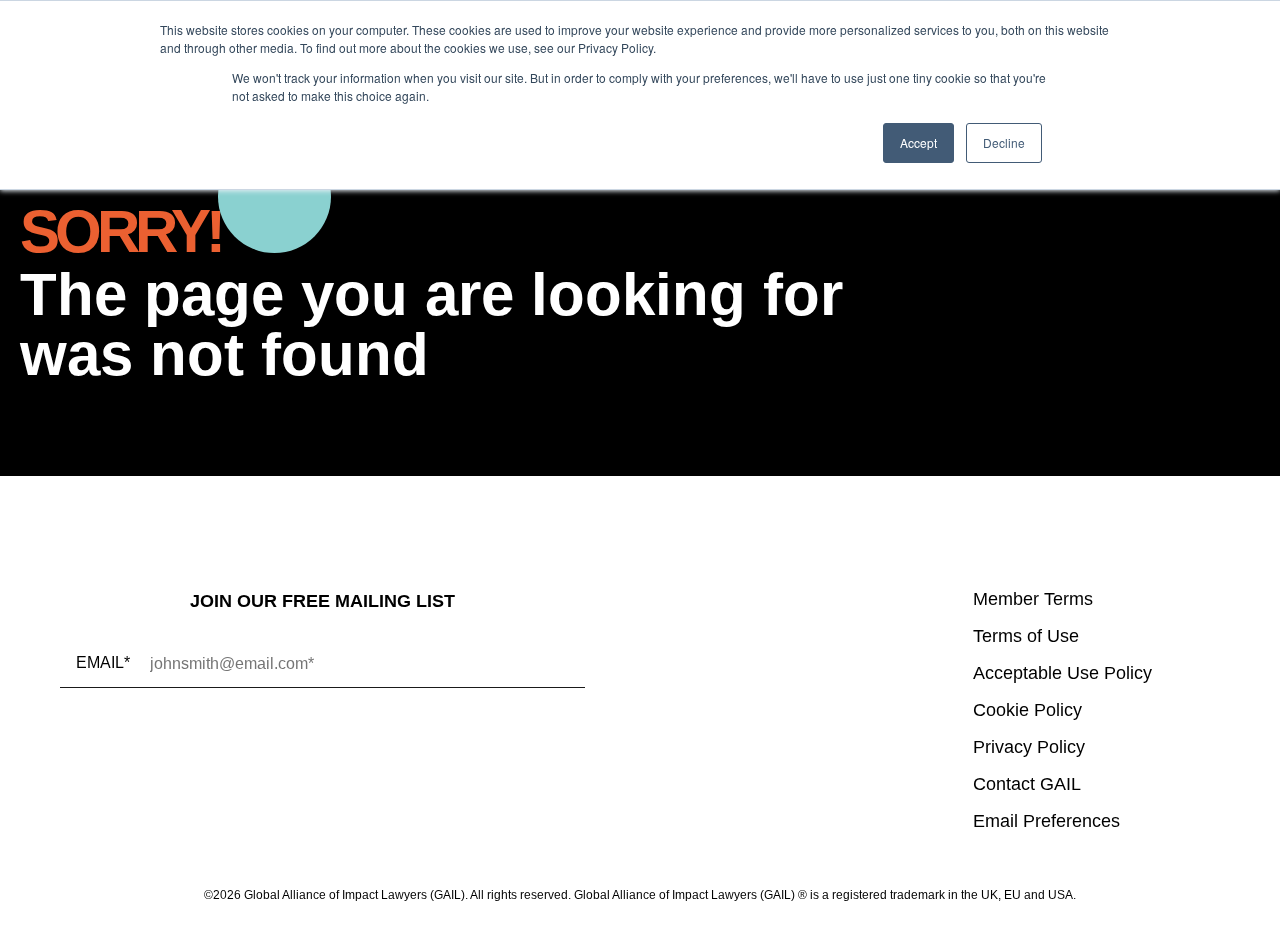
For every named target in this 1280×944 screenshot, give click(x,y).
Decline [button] (1004, 142)
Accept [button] (918, 142)
